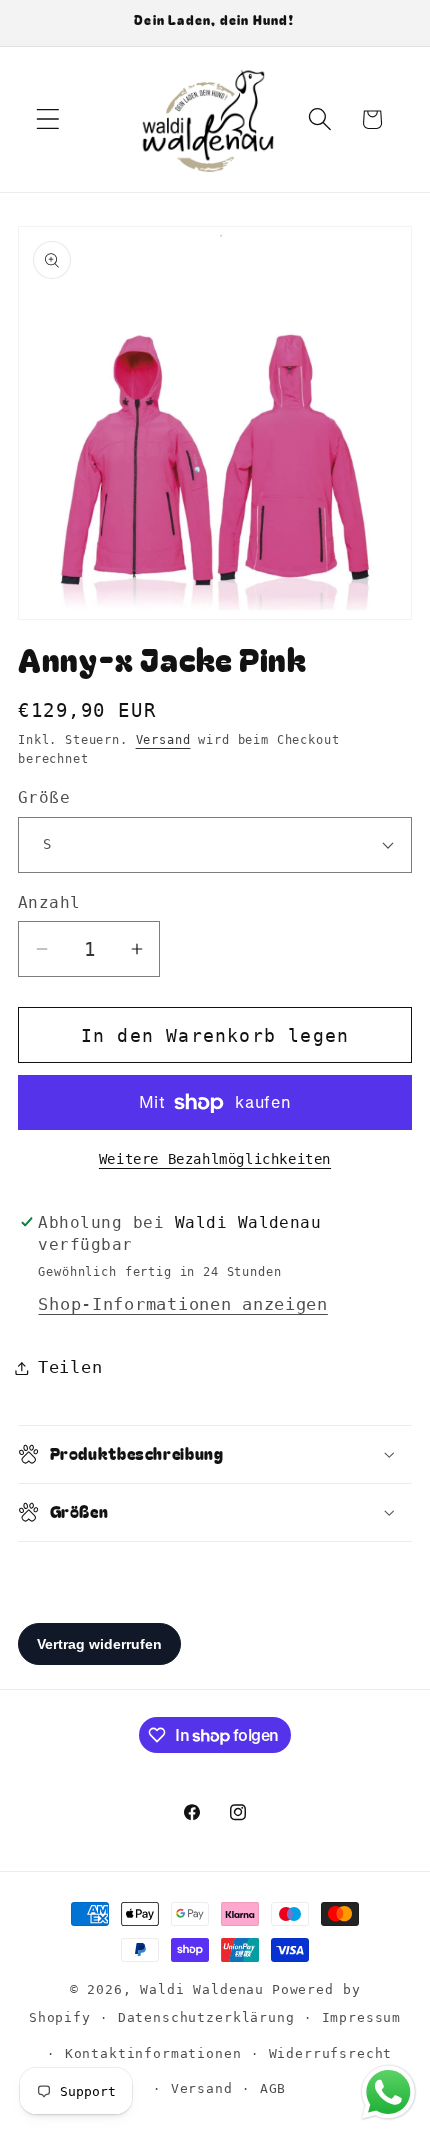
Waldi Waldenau (202, 1989)
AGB (273, 2088)
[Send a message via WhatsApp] (388, 2092)
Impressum (362, 2017)
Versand (163, 740)
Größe (44, 798)
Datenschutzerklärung (206, 2017)
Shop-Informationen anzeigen (182, 1304)
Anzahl (49, 903)
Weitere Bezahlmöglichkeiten (215, 1159)
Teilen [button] (70, 1367)
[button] (48, 119)
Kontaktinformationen (153, 2053)
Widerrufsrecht (331, 2053)
